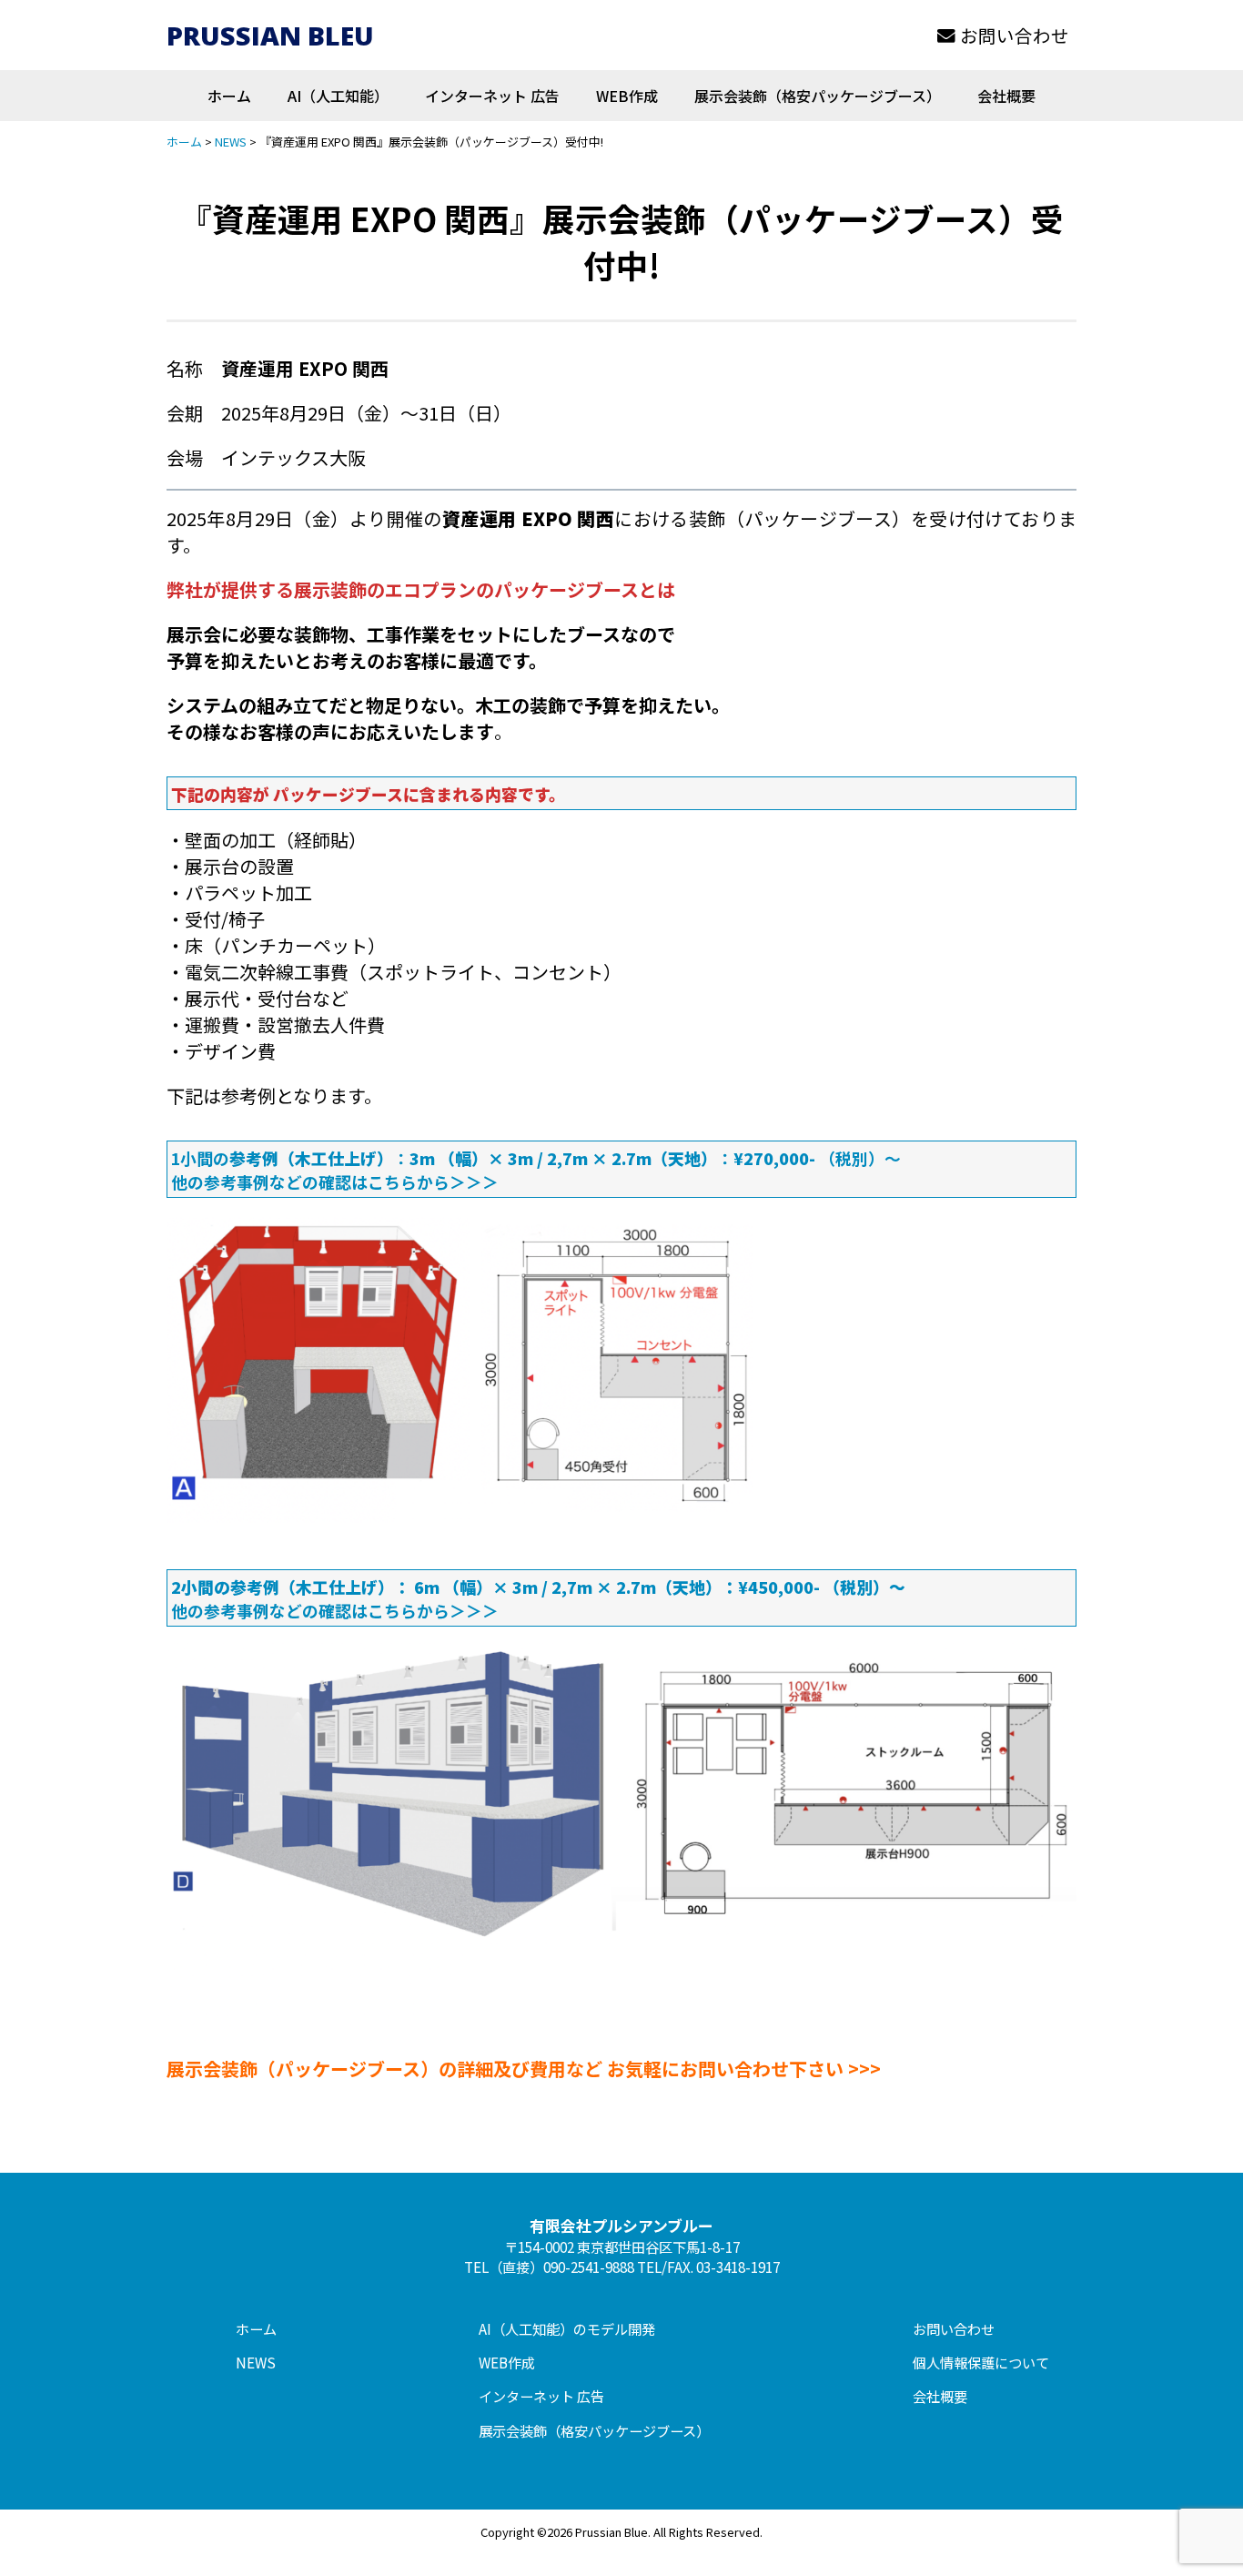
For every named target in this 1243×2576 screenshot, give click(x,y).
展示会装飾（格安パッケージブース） (818, 96)
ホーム (229, 96)
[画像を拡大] (730, 1238)
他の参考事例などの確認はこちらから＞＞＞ (335, 1182)
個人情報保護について (981, 2362)
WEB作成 (627, 96)
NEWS (256, 2362)
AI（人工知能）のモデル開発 (567, 2328)
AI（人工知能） (338, 96)
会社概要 (1006, 96)
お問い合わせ (1015, 35)
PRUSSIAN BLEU (270, 35)
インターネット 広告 (492, 96)
